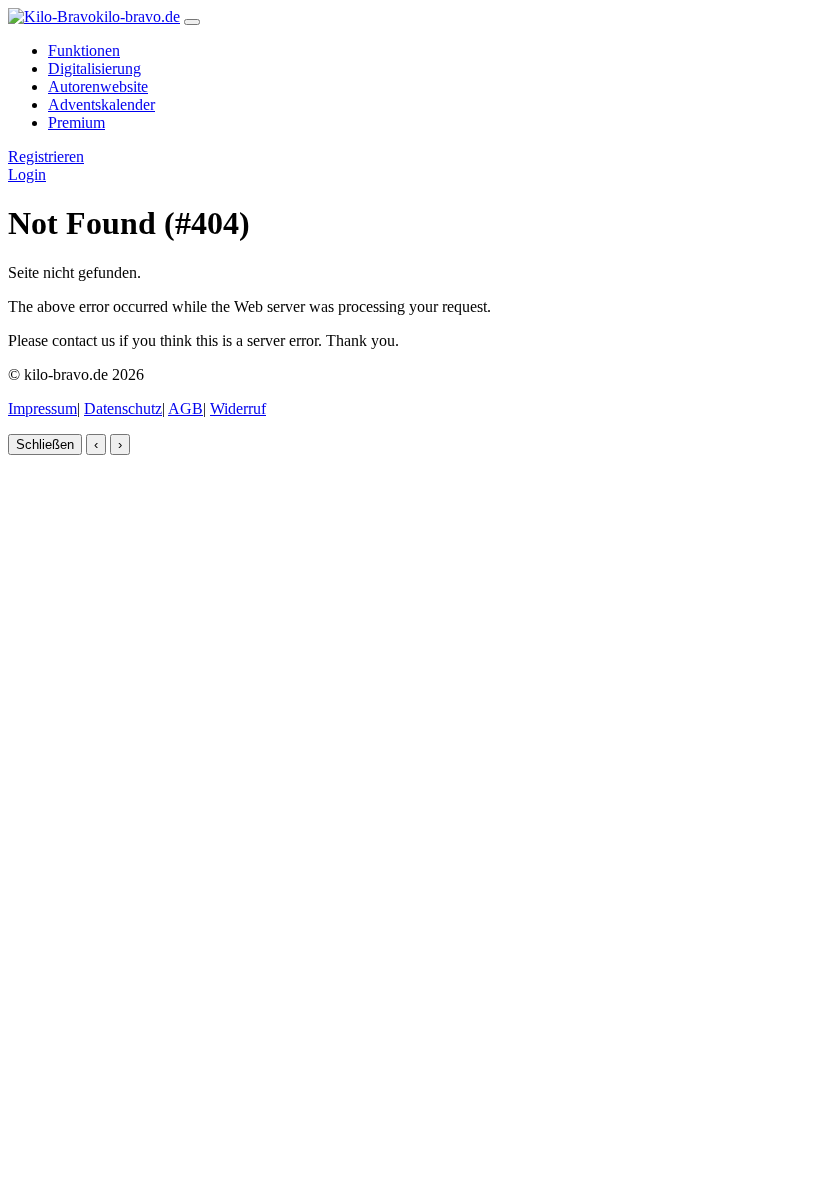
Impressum (42, 408)
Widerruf (238, 408)
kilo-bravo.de (138, 16)
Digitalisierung (94, 68)
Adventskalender (101, 104)
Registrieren (46, 156)
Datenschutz (123, 408)
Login (27, 174)
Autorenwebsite (98, 86)
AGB (185, 408)
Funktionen (84, 50)
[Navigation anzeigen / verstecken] (192, 22)
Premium (76, 122)
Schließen (45, 444)
